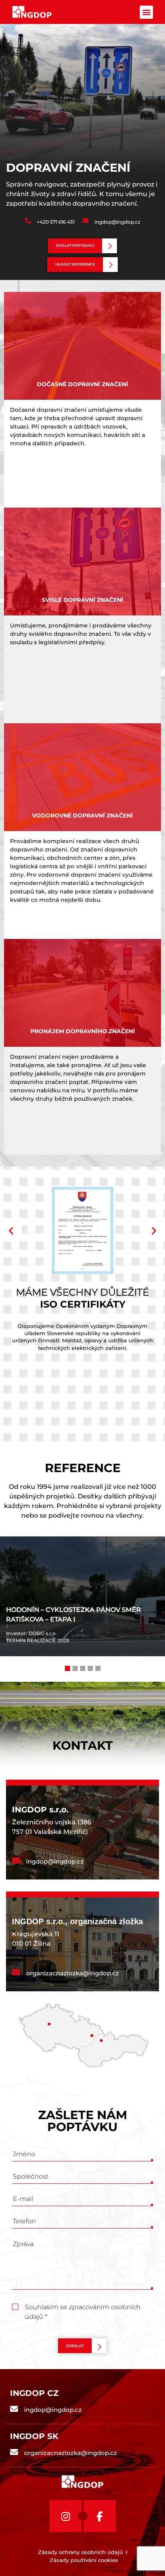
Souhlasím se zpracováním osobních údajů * (83, 2308)
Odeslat (75, 2346)
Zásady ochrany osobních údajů (80, 2552)
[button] (146, 12)
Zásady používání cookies (84, 2560)
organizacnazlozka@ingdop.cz (72, 1973)
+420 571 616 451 (56, 222)
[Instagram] (66, 2516)
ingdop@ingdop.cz (117, 222)
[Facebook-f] (100, 2516)
